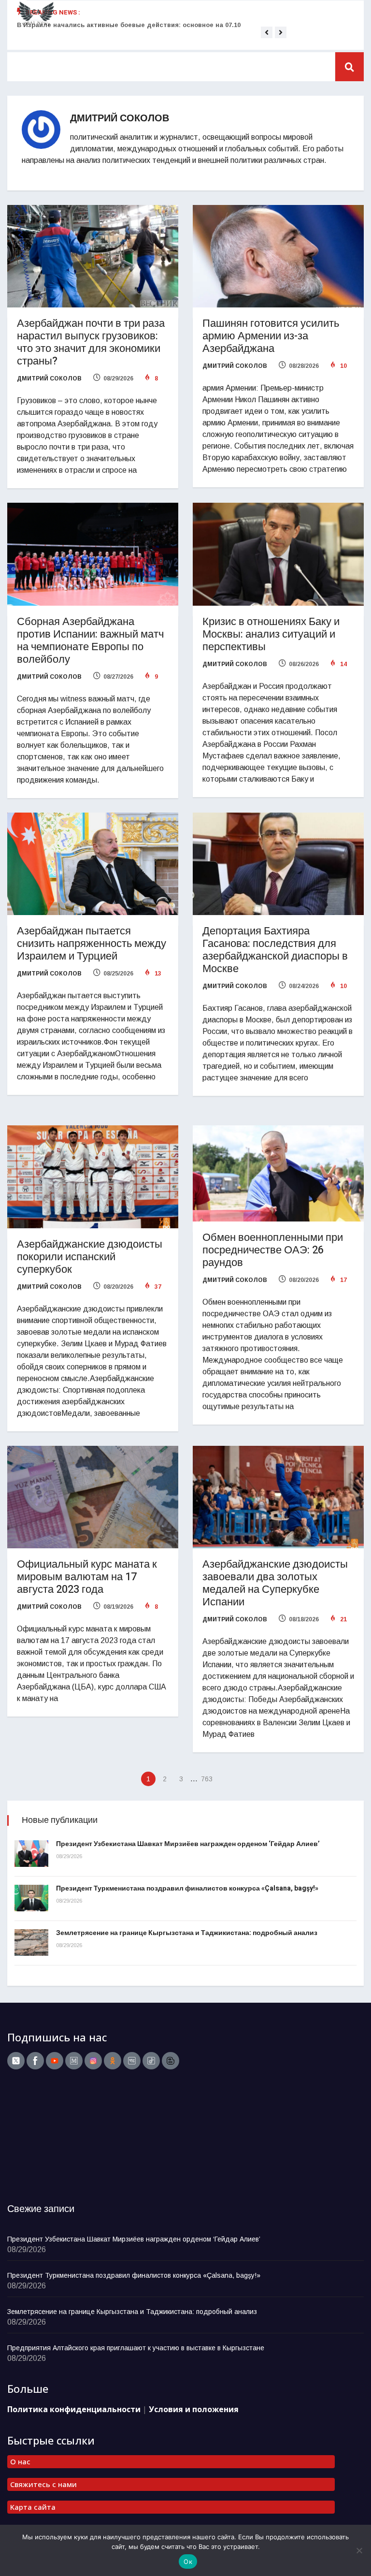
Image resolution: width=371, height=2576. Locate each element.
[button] (267, 32)
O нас (20, 2461)
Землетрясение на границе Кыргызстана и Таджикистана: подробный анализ (187, 1933)
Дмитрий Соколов (49, 378)
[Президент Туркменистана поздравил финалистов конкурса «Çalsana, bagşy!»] (31, 1898)
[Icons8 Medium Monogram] (74, 2061)
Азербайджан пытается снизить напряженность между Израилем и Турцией (92, 944)
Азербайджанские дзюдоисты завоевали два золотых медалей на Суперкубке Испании (275, 1583)
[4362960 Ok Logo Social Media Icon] (113, 2061)
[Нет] (359, 2550)
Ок (188, 2561)
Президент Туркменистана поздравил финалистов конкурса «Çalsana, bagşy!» (187, 1888)
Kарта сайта (33, 2507)
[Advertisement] (68, 2139)
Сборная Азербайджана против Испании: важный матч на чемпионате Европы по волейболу (90, 640)
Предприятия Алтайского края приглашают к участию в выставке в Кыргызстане (136, 2348)
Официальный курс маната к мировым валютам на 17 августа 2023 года (87, 1577)
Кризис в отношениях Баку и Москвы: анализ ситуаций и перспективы (271, 634)
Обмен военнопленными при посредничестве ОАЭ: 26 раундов (273, 1250)
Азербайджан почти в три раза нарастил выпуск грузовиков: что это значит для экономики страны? (91, 342)
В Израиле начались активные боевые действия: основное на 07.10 (129, 25)
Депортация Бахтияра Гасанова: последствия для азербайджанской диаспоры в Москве (275, 950)
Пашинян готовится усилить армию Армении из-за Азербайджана (271, 336)
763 (207, 1779)
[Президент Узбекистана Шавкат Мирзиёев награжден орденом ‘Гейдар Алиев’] (31, 1854)
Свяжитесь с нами (43, 2484)
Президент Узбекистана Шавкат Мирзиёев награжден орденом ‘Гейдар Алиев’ (188, 1844)
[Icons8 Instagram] (93, 2061)
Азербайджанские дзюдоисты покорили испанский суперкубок (90, 1257)
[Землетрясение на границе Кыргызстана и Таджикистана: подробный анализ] (31, 1943)
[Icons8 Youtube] (55, 2061)
